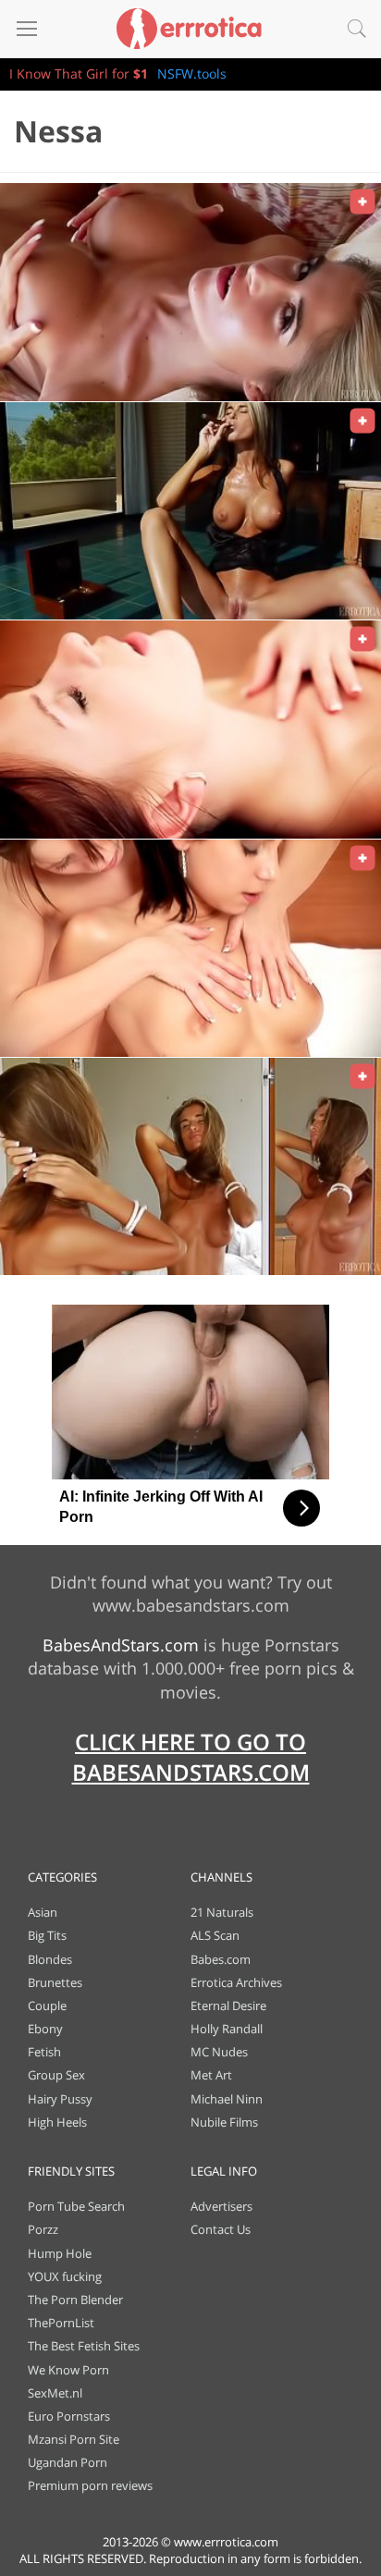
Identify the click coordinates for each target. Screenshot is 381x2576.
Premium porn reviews (90, 2485)
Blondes (50, 1959)
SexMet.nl (55, 2393)
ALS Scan (215, 1935)
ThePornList (61, 2323)
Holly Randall (227, 2029)
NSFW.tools (192, 74)
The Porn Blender (75, 2300)
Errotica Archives (236, 1982)
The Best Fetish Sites (84, 2346)
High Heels (57, 2122)
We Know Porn (68, 2370)
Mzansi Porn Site (74, 2439)
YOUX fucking (65, 2276)
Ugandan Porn (68, 2462)
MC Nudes (219, 2052)
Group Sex (56, 2075)
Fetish (44, 2052)
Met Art (211, 2075)
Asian (43, 1912)
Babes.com (221, 1959)
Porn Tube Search (76, 2206)
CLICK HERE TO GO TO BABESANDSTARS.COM (191, 1757)
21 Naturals (222, 1912)
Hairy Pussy (60, 2099)
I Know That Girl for (79, 74)
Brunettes (55, 1982)
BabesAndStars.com (121, 1645)
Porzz (43, 2229)
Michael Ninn (227, 2099)
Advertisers (221, 2206)
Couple (47, 2006)
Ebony (45, 2029)
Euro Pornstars (69, 2416)
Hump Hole (60, 2253)
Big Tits (47, 1935)
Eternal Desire (228, 2006)
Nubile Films (224, 2122)
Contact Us (221, 2229)
